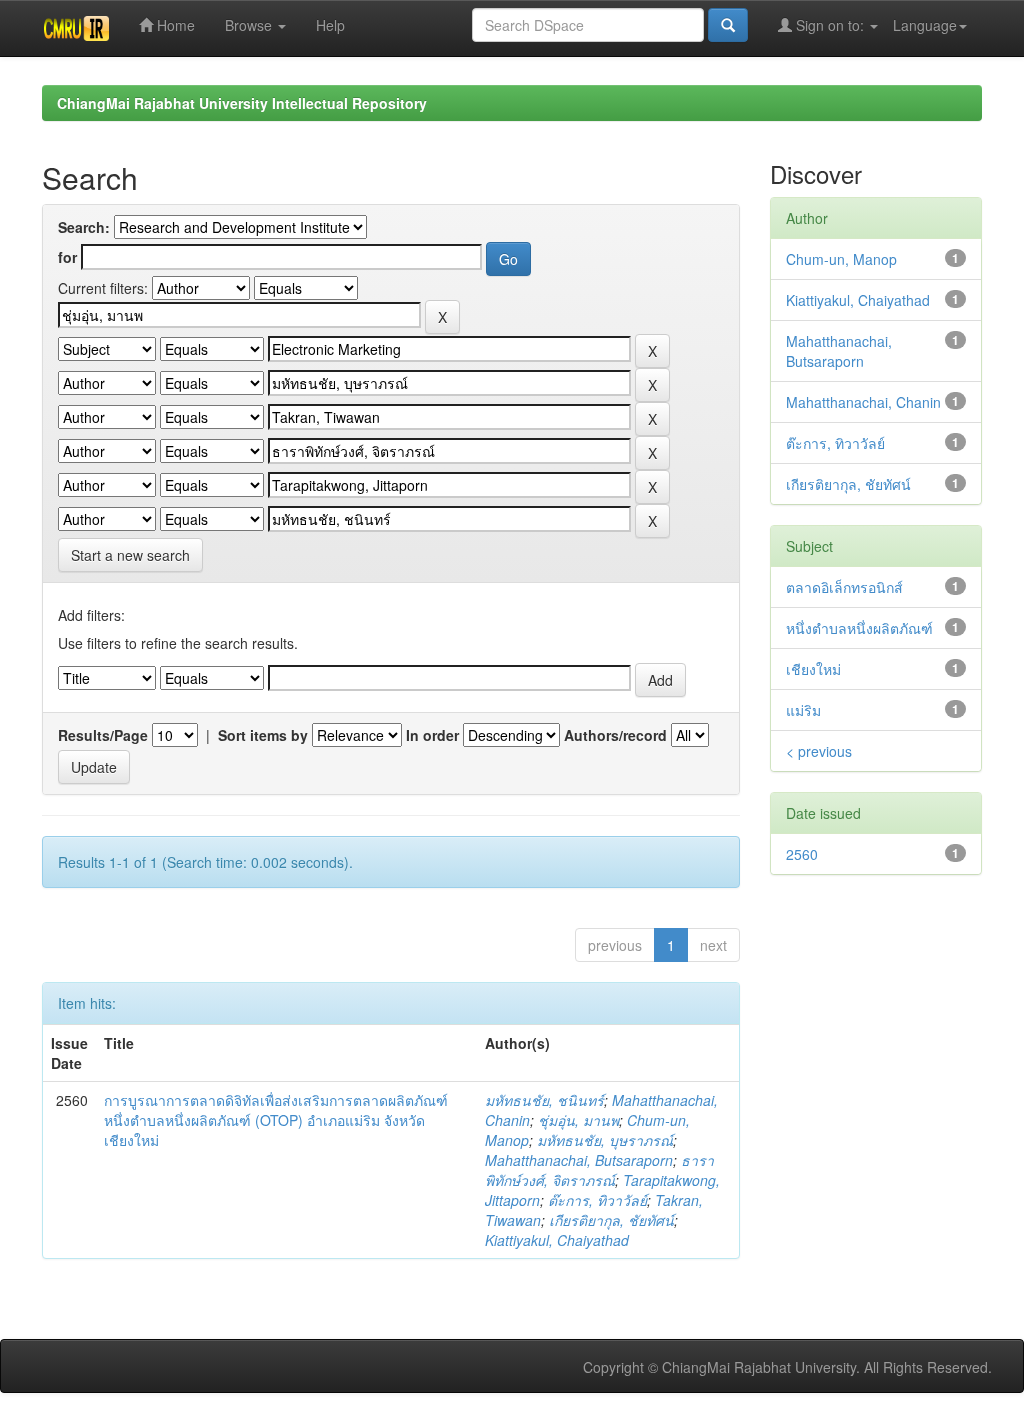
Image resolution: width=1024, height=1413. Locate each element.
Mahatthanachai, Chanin (863, 402)
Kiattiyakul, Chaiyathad (557, 1240)
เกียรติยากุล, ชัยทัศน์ (611, 1220)
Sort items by (263, 735)
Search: (84, 227)
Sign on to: (830, 25)
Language (925, 25)
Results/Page (103, 735)
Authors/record (615, 735)
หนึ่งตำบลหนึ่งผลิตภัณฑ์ (859, 628)
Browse (250, 25)
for (67, 257)
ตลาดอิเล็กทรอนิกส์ (844, 587)
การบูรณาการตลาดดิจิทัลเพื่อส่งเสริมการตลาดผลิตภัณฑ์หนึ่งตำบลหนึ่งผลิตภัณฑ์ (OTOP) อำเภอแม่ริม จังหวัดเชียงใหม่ (276, 1120)
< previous (819, 751)
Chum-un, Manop (841, 259)
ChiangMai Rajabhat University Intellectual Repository (242, 103)
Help (330, 25)
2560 (802, 854)
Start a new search (130, 555)
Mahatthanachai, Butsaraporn (579, 1160)
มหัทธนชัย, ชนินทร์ (544, 1100)
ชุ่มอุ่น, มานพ (578, 1120)
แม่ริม (803, 710)
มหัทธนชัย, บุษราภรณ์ (605, 1140)
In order (432, 735)
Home (174, 25)
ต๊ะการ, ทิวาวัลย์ (597, 1200)
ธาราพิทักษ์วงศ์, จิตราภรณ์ (599, 1170)
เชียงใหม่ (813, 669)
